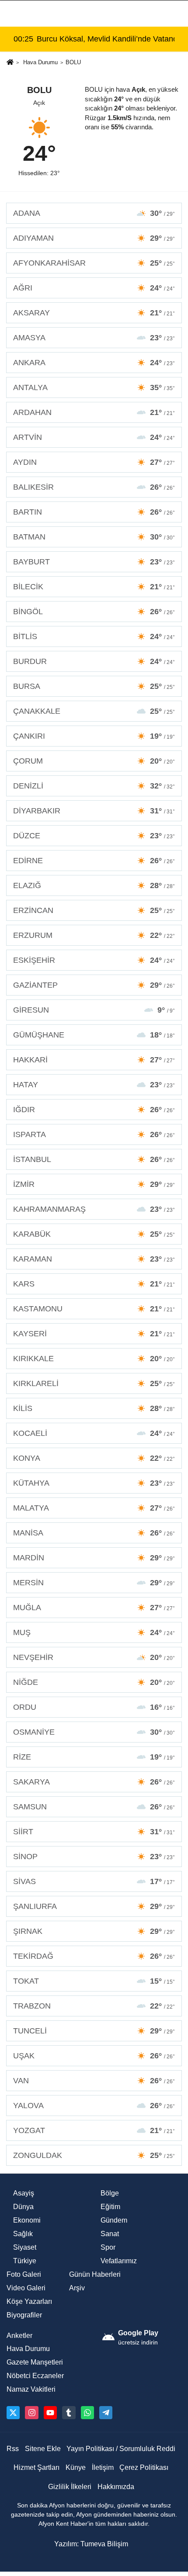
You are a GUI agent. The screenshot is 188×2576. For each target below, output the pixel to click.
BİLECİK (94, 587)
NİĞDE (94, 1682)
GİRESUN (94, 1010)
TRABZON (94, 2006)
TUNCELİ (94, 2031)
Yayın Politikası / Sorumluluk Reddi (121, 2449)
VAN (94, 2081)
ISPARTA (94, 1134)
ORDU (94, 1707)
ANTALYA (94, 387)
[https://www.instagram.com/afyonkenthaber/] (31, 2413)
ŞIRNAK (94, 1931)
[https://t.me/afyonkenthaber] (106, 2413)
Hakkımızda (116, 2487)
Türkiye (25, 2261)
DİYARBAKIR (94, 811)
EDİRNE (94, 861)
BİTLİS (94, 636)
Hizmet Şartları (37, 2467)
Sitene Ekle (43, 2449)
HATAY (94, 1085)
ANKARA (94, 363)
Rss (13, 2449)
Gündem (114, 2220)
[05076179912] (87, 2413)
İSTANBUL (94, 1159)
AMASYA (94, 338)
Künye (76, 2467)
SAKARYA (94, 1782)
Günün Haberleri (95, 2274)
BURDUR (94, 661)
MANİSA (94, 1533)
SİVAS (94, 1881)
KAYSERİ (94, 1334)
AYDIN (94, 462)
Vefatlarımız (119, 2261)
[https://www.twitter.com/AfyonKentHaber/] (13, 2413)
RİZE (94, 1757)
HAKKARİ (94, 1060)
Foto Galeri (24, 2274)
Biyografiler (24, 2315)
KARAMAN (94, 1259)
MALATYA (94, 1508)
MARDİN (94, 1558)
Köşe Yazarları (29, 2301)
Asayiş (24, 2193)
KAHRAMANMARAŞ (94, 1209)
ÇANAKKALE (94, 711)
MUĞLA (94, 1608)
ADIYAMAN (94, 238)
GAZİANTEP (94, 985)
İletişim (103, 2467)
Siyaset (25, 2247)
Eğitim (110, 2207)
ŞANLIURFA (94, 1906)
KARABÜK (94, 1234)
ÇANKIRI (94, 736)
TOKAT (94, 1981)
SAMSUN (94, 1807)
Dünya (23, 2207)
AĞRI (94, 288)
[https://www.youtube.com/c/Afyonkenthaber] (50, 2413)
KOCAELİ (94, 1433)
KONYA (94, 1458)
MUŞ (94, 1632)
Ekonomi (27, 2220)
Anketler (19, 2336)
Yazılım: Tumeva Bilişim (91, 2544)
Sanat (110, 2234)
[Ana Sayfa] (10, 63)
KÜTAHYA (94, 1483)
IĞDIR (94, 1110)
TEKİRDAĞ (94, 1956)
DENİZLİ (94, 786)
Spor (108, 2247)
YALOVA (94, 2106)
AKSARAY (94, 313)
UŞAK (94, 2056)
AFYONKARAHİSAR (94, 263)
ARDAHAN (94, 412)
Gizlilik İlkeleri (70, 2487)
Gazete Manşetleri (35, 2362)
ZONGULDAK (94, 2155)
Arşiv (77, 2288)
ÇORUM (94, 761)
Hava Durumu (40, 62)
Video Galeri (26, 2288)
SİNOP (94, 1857)
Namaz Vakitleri (31, 2389)
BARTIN (94, 512)
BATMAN (94, 537)
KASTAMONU (94, 1309)
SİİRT (94, 1832)
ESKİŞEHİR (94, 960)
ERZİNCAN (94, 910)
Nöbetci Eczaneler (35, 2376)
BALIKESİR (94, 487)
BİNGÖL (94, 612)
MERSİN (94, 1583)
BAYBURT (94, 562)
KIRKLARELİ (94, 1383)
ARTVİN (94, 437)
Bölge (110, 2193)
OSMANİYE (94, 1732)
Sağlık (23, 2234)
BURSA (94, 686)
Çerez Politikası (144, 2467)
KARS (94, 1284)
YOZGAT (94, 2130)
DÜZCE (94, 836)
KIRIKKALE (94, 1359)
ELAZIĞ (94, 885)
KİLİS (94, 1408)
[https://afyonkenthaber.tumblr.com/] (69, 2413)
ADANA (94, 213)
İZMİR (94, 1184)
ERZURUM (94, 935)
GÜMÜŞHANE (94, 1035)
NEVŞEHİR (94, 1657)
